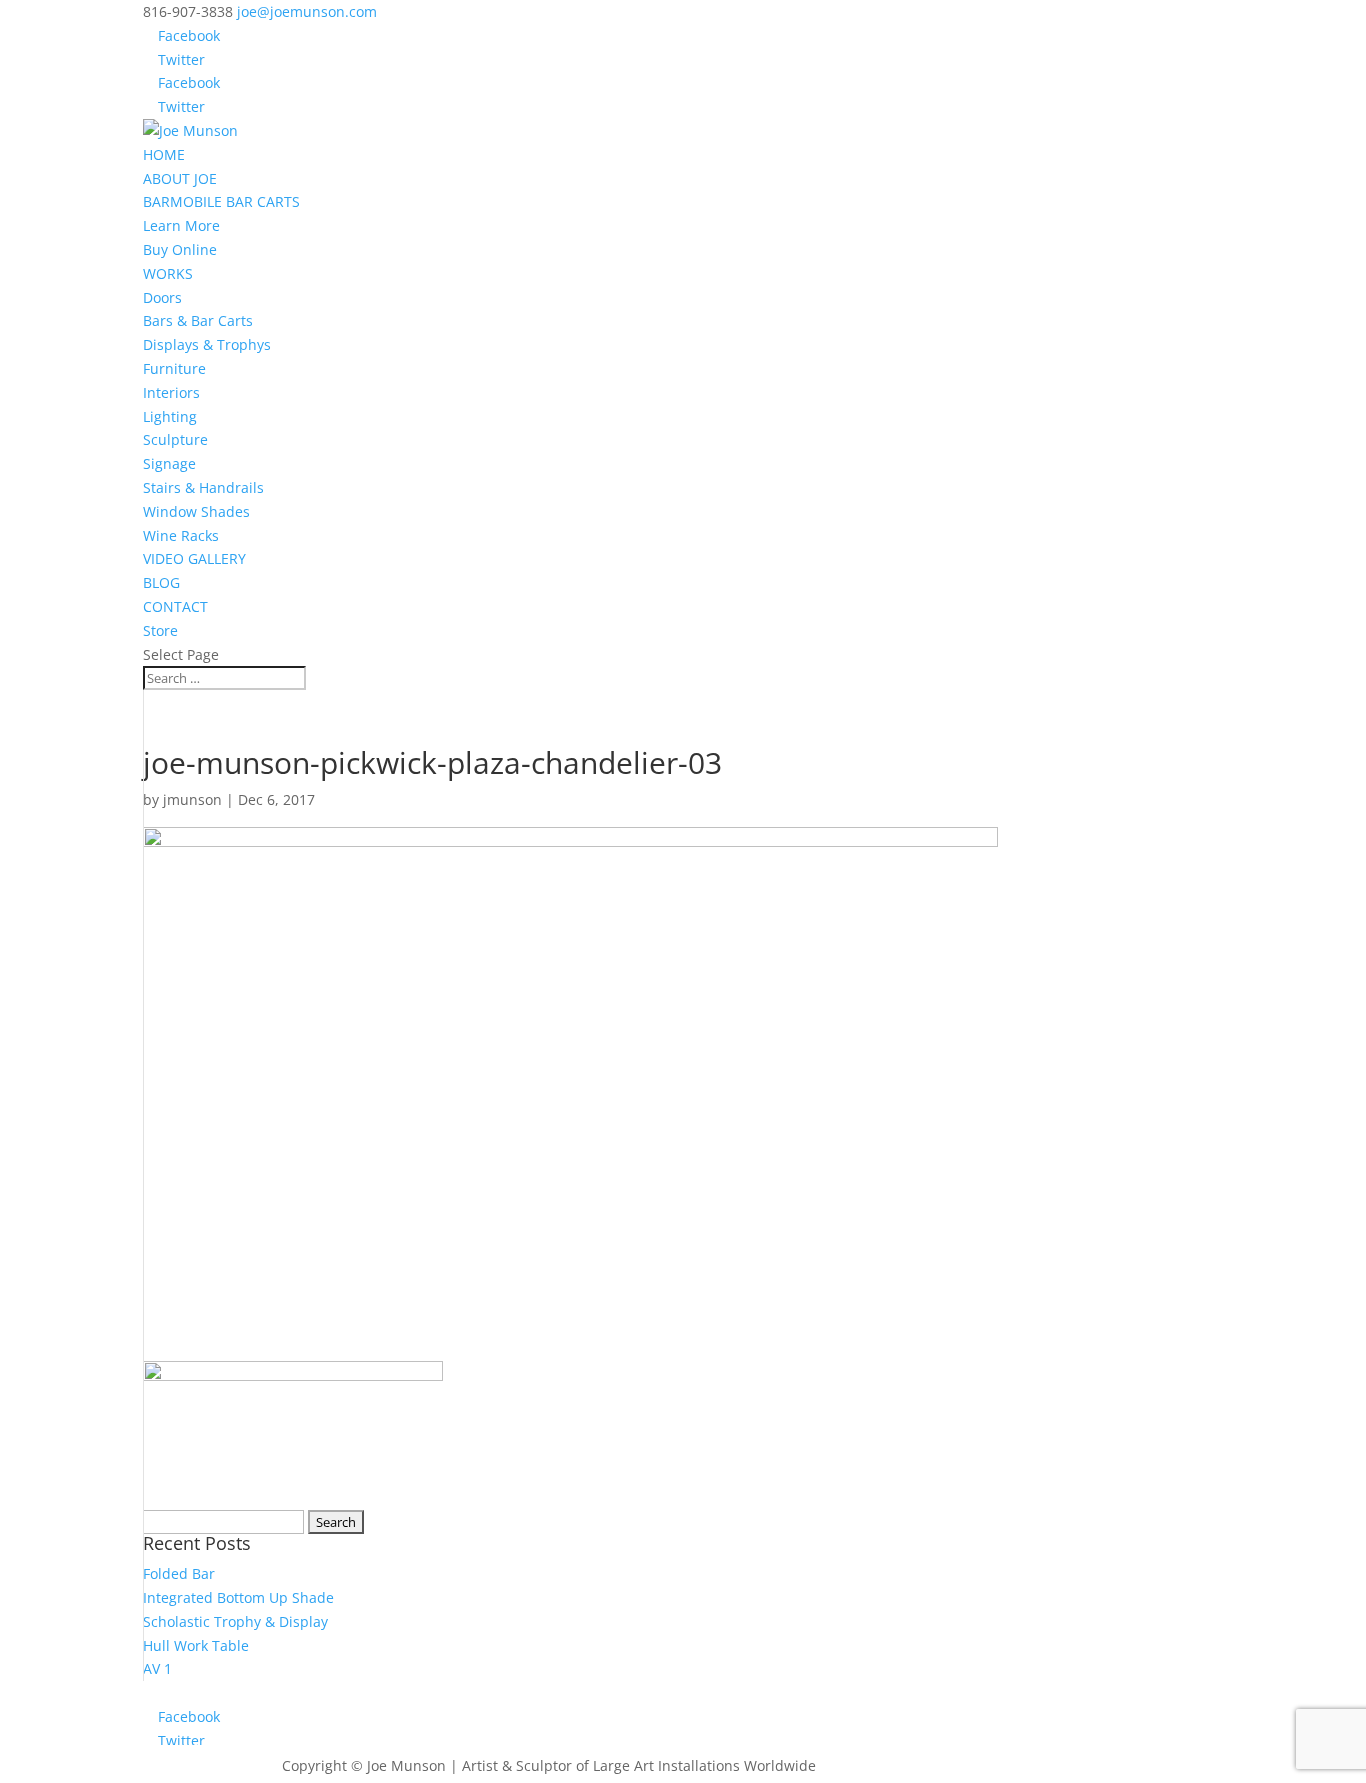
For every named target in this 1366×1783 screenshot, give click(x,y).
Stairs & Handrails (203, 487)
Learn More (181, 225)
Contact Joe (202, 1764)
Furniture (174, 368)
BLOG (161, 582)
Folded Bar (179, 1573)
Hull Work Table (196, 1645)
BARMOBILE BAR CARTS (221, 201)
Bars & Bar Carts (198, 320)
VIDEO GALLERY (194, 558)
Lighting (170, 416)
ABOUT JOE (180, 178)
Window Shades (196, 511)
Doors (162, 297)
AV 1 (157, 1668)
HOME (164, 154)
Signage (169, 463)
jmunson (192, 799)
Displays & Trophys (207, 344)
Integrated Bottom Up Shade (238, 1597)
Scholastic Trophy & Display (235, 1621)
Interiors (171, 392)
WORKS (168, 273)
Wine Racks (181, 535)
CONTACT (175, 606)
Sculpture (175, 439)
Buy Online (180, 249)
